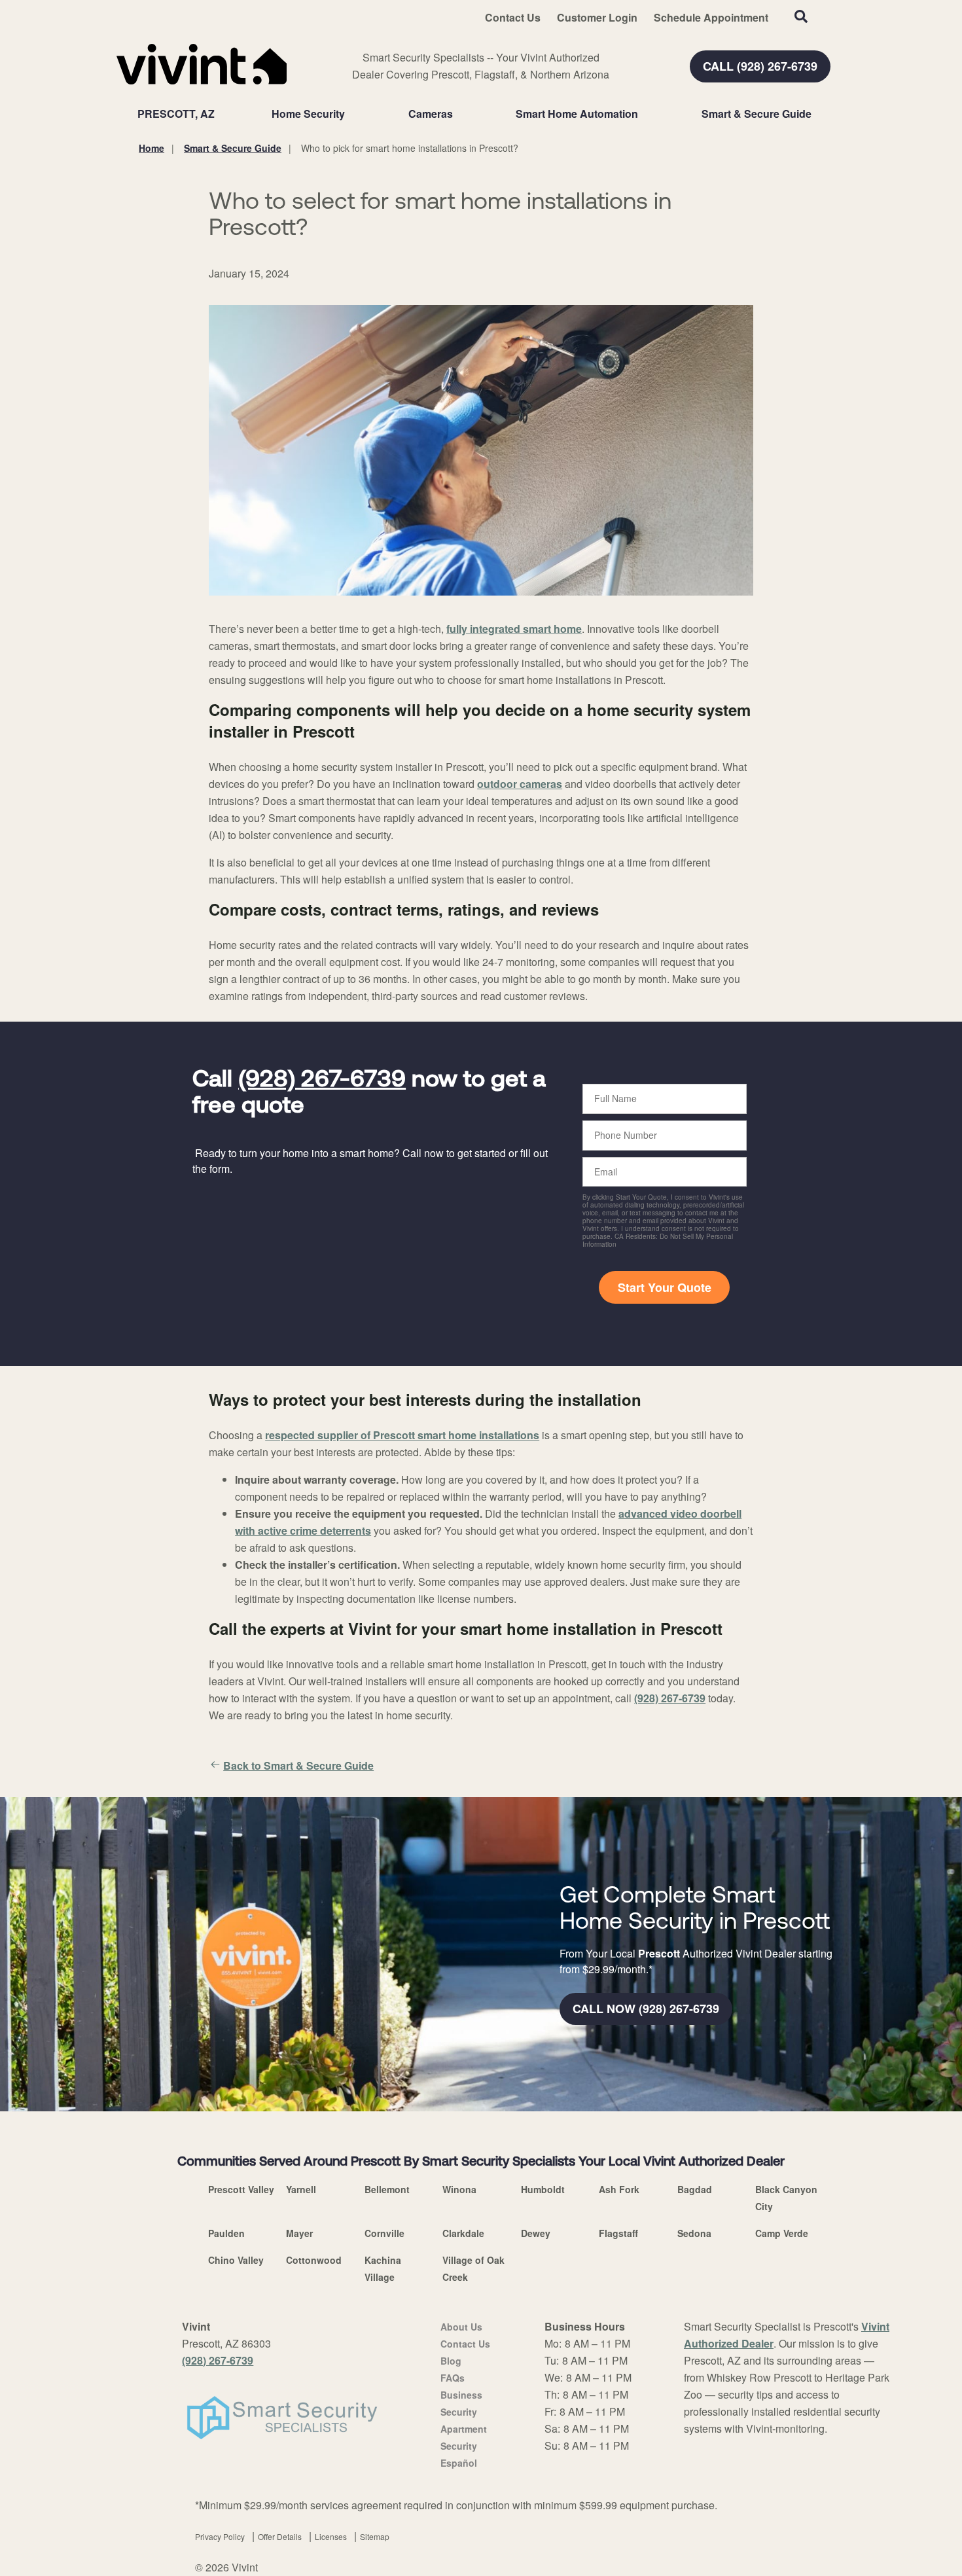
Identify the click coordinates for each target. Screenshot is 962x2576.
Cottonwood (314, 2260)
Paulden (226, 2233)
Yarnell (301, 2189)
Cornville (384, 2233)
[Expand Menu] (351, 114)
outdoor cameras (520, 784)
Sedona (694, 2233)
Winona (459, 2189)
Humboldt (543, 2189)
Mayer (299, 2233)
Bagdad (695, 2189)
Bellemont (387, 2189)
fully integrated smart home (514, 629)
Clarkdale (463, 2233)
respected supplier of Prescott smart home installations (402, 1435)
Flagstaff (618, 2233)
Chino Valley (236, 2260)
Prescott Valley (241, 2189)
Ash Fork (619, 2189)
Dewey (536, 2233)
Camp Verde (782, 2233)
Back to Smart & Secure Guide (298, 1765)
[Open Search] (801, 16)
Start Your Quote (665, 1287)
